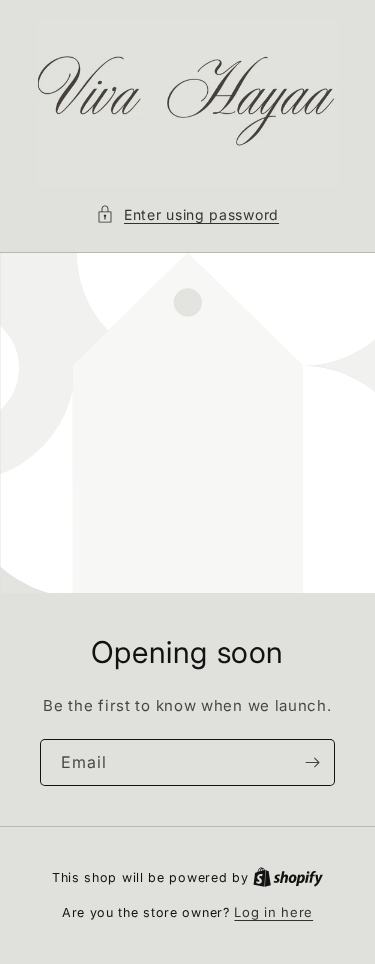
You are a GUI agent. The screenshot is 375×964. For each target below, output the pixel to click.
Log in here (273, 912)
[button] (187, 214)
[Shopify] (288, 877)
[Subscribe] (312, 762)
